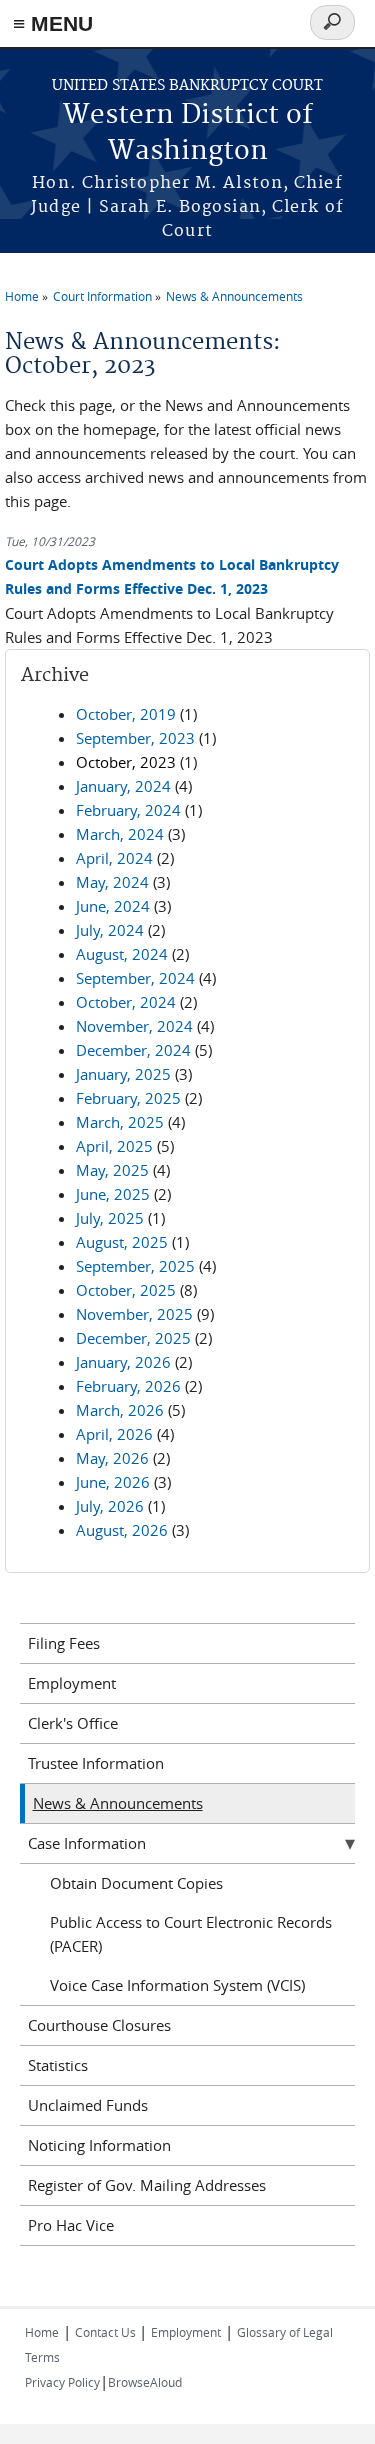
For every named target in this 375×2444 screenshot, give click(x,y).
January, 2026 (123, 1362)
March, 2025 (120, 1122)
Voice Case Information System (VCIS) (177, 1985)
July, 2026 (110, 1506)
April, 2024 (114, 858)
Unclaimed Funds (88, 2105)
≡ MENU (53, 23)
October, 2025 (126, 1290)
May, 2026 (112, 1458)
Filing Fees (64, 1643)
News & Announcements (234, 296)
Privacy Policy (62, 2382)
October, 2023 (126, 762)
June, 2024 (113, 906)
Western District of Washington (188, 133)
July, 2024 (110, 930)
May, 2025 (112, 1170)
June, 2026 (113, 1482)
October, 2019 (126, 714)
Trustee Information (96, 1763)
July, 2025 (110, 1218)
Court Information (102, 296)
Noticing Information (99, 2145)
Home (22, 296)
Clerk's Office (73, 1723)
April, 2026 (114, 1434)
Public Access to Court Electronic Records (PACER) (191, 1934)
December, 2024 (133, 1050)
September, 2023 (135, 738)
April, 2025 (114, 1146)
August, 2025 (122, 1242)
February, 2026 (128, 1386)
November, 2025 (134, 1314)
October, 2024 (126, 1002)
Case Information (87, 1843)
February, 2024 (128, 810)
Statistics (58, 2065)
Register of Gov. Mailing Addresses (147, 2185)
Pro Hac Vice (71, 2225)
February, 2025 (128, 1098)
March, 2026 (120, 1410)
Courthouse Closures (99, 2025)
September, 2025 (135, 1266)
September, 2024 (135, 978)
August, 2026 (122, 1530)
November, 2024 (134, 1026)
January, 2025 (123, 1074)
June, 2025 (113, 1194)
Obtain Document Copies (136, 1883)
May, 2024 (112, 882)
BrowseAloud (145, 2382)
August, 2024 (122, 954)
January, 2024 (123, 786)
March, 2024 (120, 834)
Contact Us (107, 2332)
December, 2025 (133, 1338)
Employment (72, 1683)
